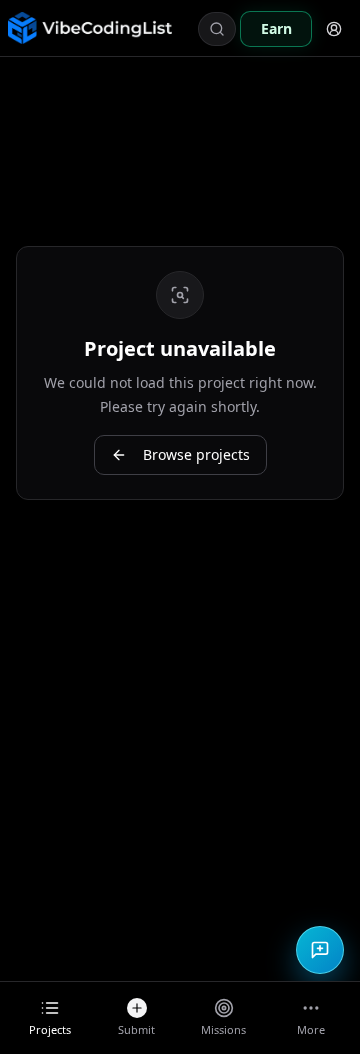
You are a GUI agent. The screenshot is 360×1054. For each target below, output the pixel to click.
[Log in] (334, 29)
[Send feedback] (320, 950)
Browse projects (196, 454)
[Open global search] (217, 29)
